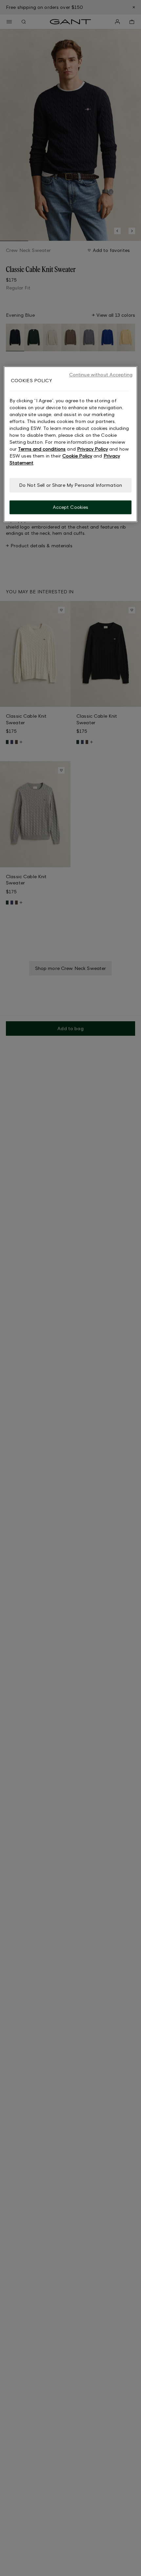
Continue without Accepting (101, 374)
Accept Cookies (71, 507)
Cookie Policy (77, 456)
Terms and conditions (42, 449)
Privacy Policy (92, 449)
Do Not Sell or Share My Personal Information (70, 485)
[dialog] (71, 444)
